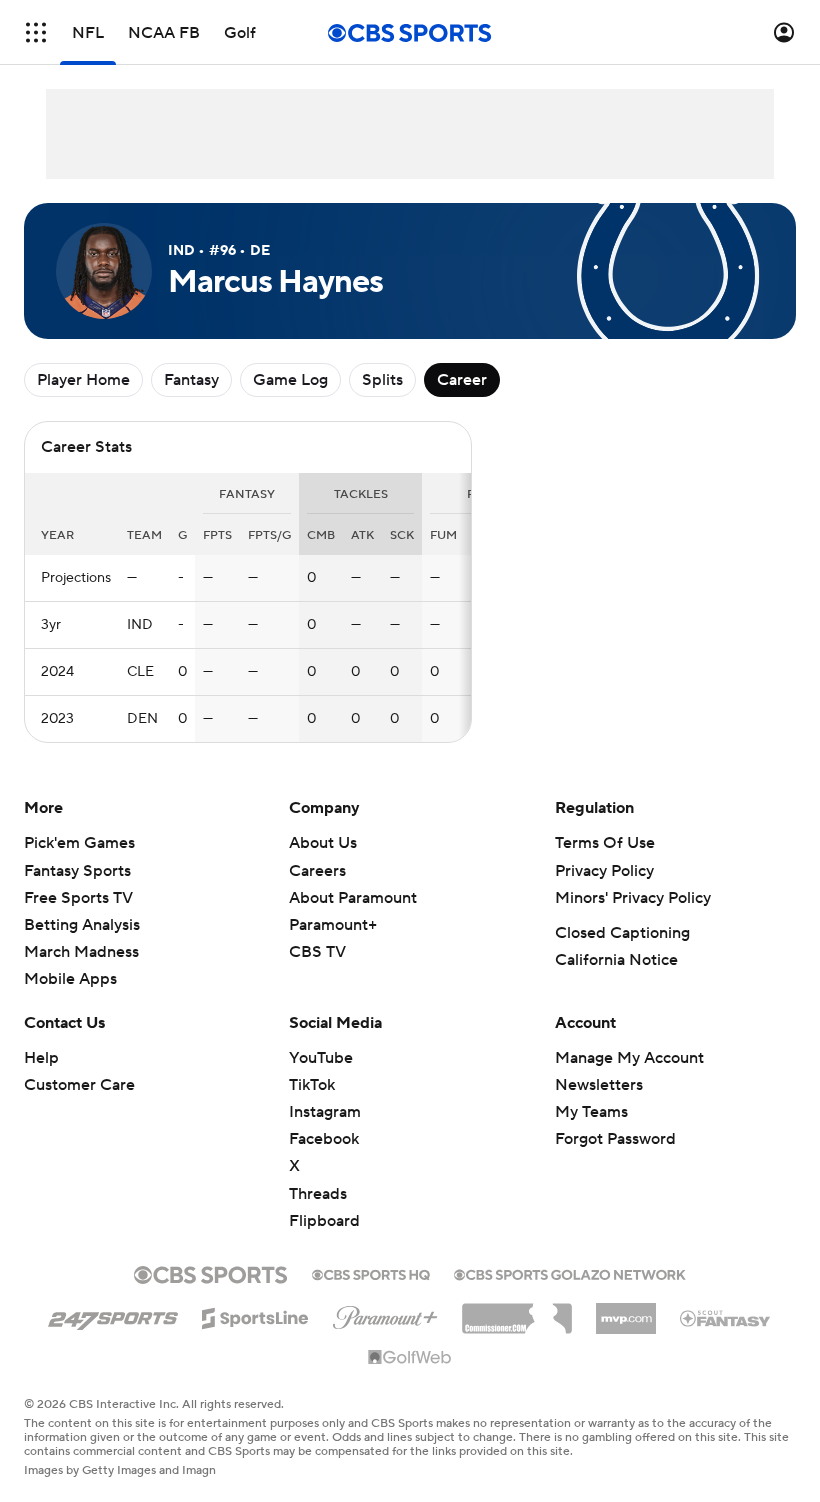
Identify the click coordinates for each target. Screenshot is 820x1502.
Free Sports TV (78, 898)
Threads (318, 1194)
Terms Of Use (605, 843)
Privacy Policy (604, 871)
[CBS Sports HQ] (371, 1273)
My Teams (591, 1112)
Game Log (290, 380)
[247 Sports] (113, 1315)
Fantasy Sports (77, 871)
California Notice (616, 960)
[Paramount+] (385, 1314)
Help (41, 1058)
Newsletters (599, 1085)
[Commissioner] (517, 1311)
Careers (317, 871)
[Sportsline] (255, 1315)
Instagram (325, 1112)
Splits (382, 380)
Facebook (324, 1139)
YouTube (321, 1058)
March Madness (81, 952)
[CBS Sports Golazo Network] (570, 1273)
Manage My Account (629, 1058)
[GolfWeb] (410, 1358)
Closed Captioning (622, 933)
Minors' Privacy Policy (633, 898)
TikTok (312, 1085)
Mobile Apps (70, 979)
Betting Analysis (82, 925)
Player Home (83, 380)
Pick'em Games (79, 843)
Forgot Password (615, 1139)
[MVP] (626, 1311)
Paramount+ (333, 925)
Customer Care (79, 1085)
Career (462, 380)
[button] (36, 32)
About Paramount (353, 898)
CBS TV (317, 952)
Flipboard (324, 1221)
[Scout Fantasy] (726, 1317)
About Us (323, 843)
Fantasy (191, 380)
